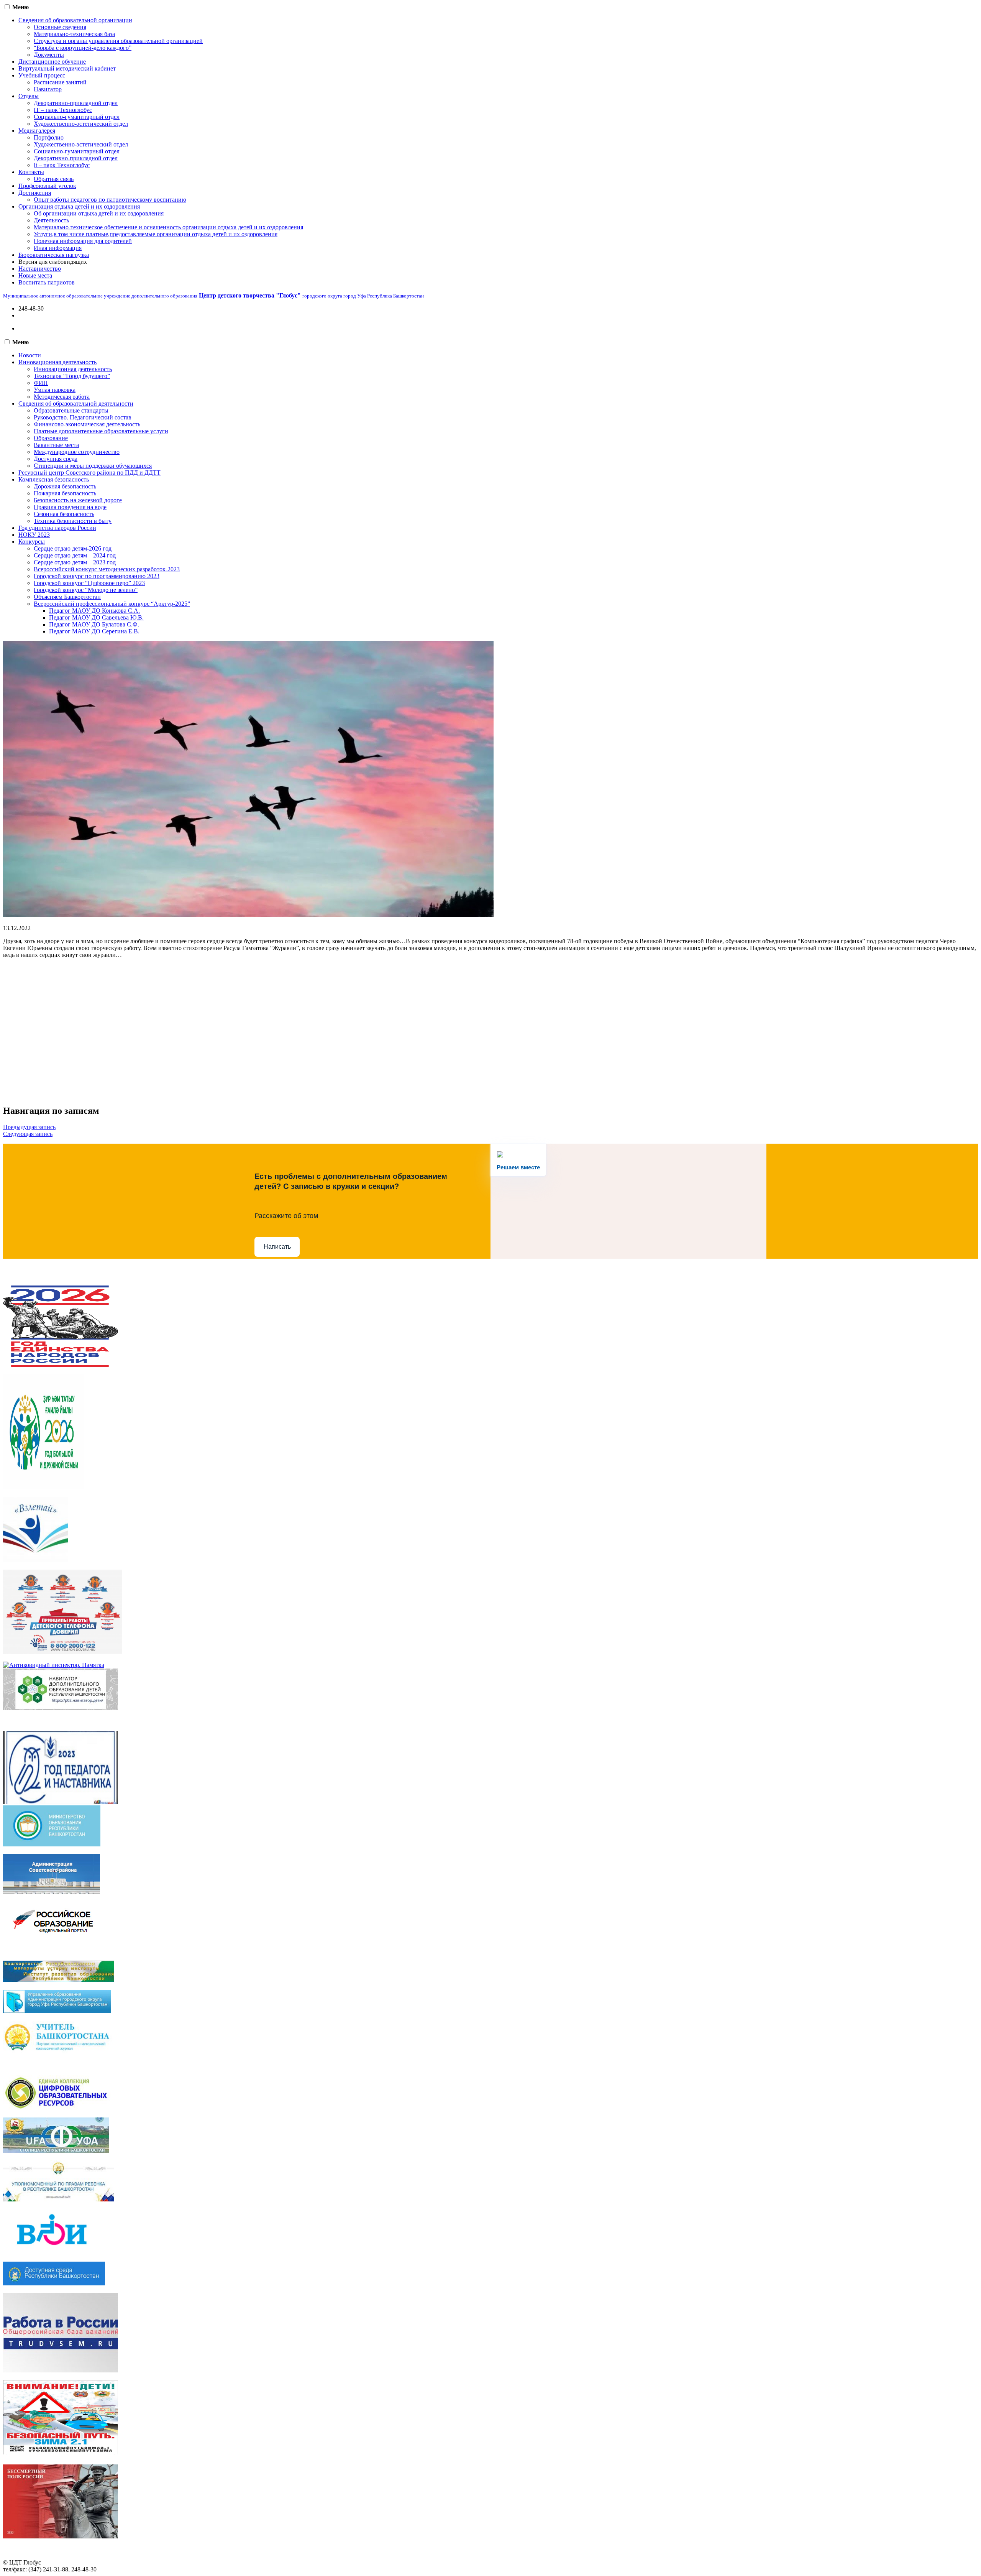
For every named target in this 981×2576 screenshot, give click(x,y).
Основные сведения (60, 27)
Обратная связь (54, 179)
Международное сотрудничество (77, 452)
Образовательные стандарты (71, 410)
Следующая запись (28, 1134)
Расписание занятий (60, 82)
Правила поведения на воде (70, 507)
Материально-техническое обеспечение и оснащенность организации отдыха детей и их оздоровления (168, 227)
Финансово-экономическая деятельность (87, 424)
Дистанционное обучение (52, 62)
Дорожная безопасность (65, 486)
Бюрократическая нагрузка (54, 255)
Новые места (35, 275)
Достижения (35, 193)
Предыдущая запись (29, 1127)
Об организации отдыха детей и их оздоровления (99, 213)
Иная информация (58, 248)
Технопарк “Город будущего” (72, 376)
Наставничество (40, 269)
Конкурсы (32, 542)
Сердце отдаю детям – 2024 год (75, 555)
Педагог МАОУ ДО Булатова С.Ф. (94, 624)
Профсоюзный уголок (47, 186)
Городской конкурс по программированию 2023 (97, 576)
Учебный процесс (42, 75)
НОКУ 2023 (34, 535)
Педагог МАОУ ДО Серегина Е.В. (94, 631)
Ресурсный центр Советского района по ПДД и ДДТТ (89, 473)
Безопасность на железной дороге (78, 500)
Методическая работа (62, 397)
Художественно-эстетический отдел (81, 124)
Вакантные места (56, 445)
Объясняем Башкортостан (67, 597)
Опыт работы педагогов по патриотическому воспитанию (110, 200)
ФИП (41, 383)
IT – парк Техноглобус (63, 110)
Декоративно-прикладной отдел (76, 103)
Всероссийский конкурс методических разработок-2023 (107, 569)
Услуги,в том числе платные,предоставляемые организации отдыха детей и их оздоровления (156, 234)
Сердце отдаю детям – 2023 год (75, 562)
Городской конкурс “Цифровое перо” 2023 (89, 583)
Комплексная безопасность (54, 479)
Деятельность (51, 220)
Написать (277, 1247)
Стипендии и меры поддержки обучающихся (93, 466)
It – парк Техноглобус (62, 165)
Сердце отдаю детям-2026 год (73, 548)
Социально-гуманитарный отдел (77, 117)
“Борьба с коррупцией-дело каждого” (83, 48)
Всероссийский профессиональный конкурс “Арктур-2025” (112, 604)
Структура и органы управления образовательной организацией (118, 41)
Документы (49, 55)
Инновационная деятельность (57, 362)
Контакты (31, 172)
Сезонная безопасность (64, 514)
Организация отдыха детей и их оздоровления (79, 206)
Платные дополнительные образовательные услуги (101, 431)
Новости (30, 355)
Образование (51, 438)
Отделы (29, 96)
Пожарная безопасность (65, 493)
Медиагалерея (37, 131)
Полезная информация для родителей (83, 241)
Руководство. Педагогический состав (83, 417)
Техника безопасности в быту (73, 521)
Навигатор (48, 89)
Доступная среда (56, 459)
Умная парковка (55, 390)
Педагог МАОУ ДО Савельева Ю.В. (96, 617)
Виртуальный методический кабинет (67, 68)
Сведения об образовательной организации (75, 20)
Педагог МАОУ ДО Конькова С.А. (94, 611)
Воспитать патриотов (47, 282)
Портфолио (49, 137)
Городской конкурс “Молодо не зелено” (86, 590)
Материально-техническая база (74, 34)
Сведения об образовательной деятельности (76, 404)
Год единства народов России (57, 528)
